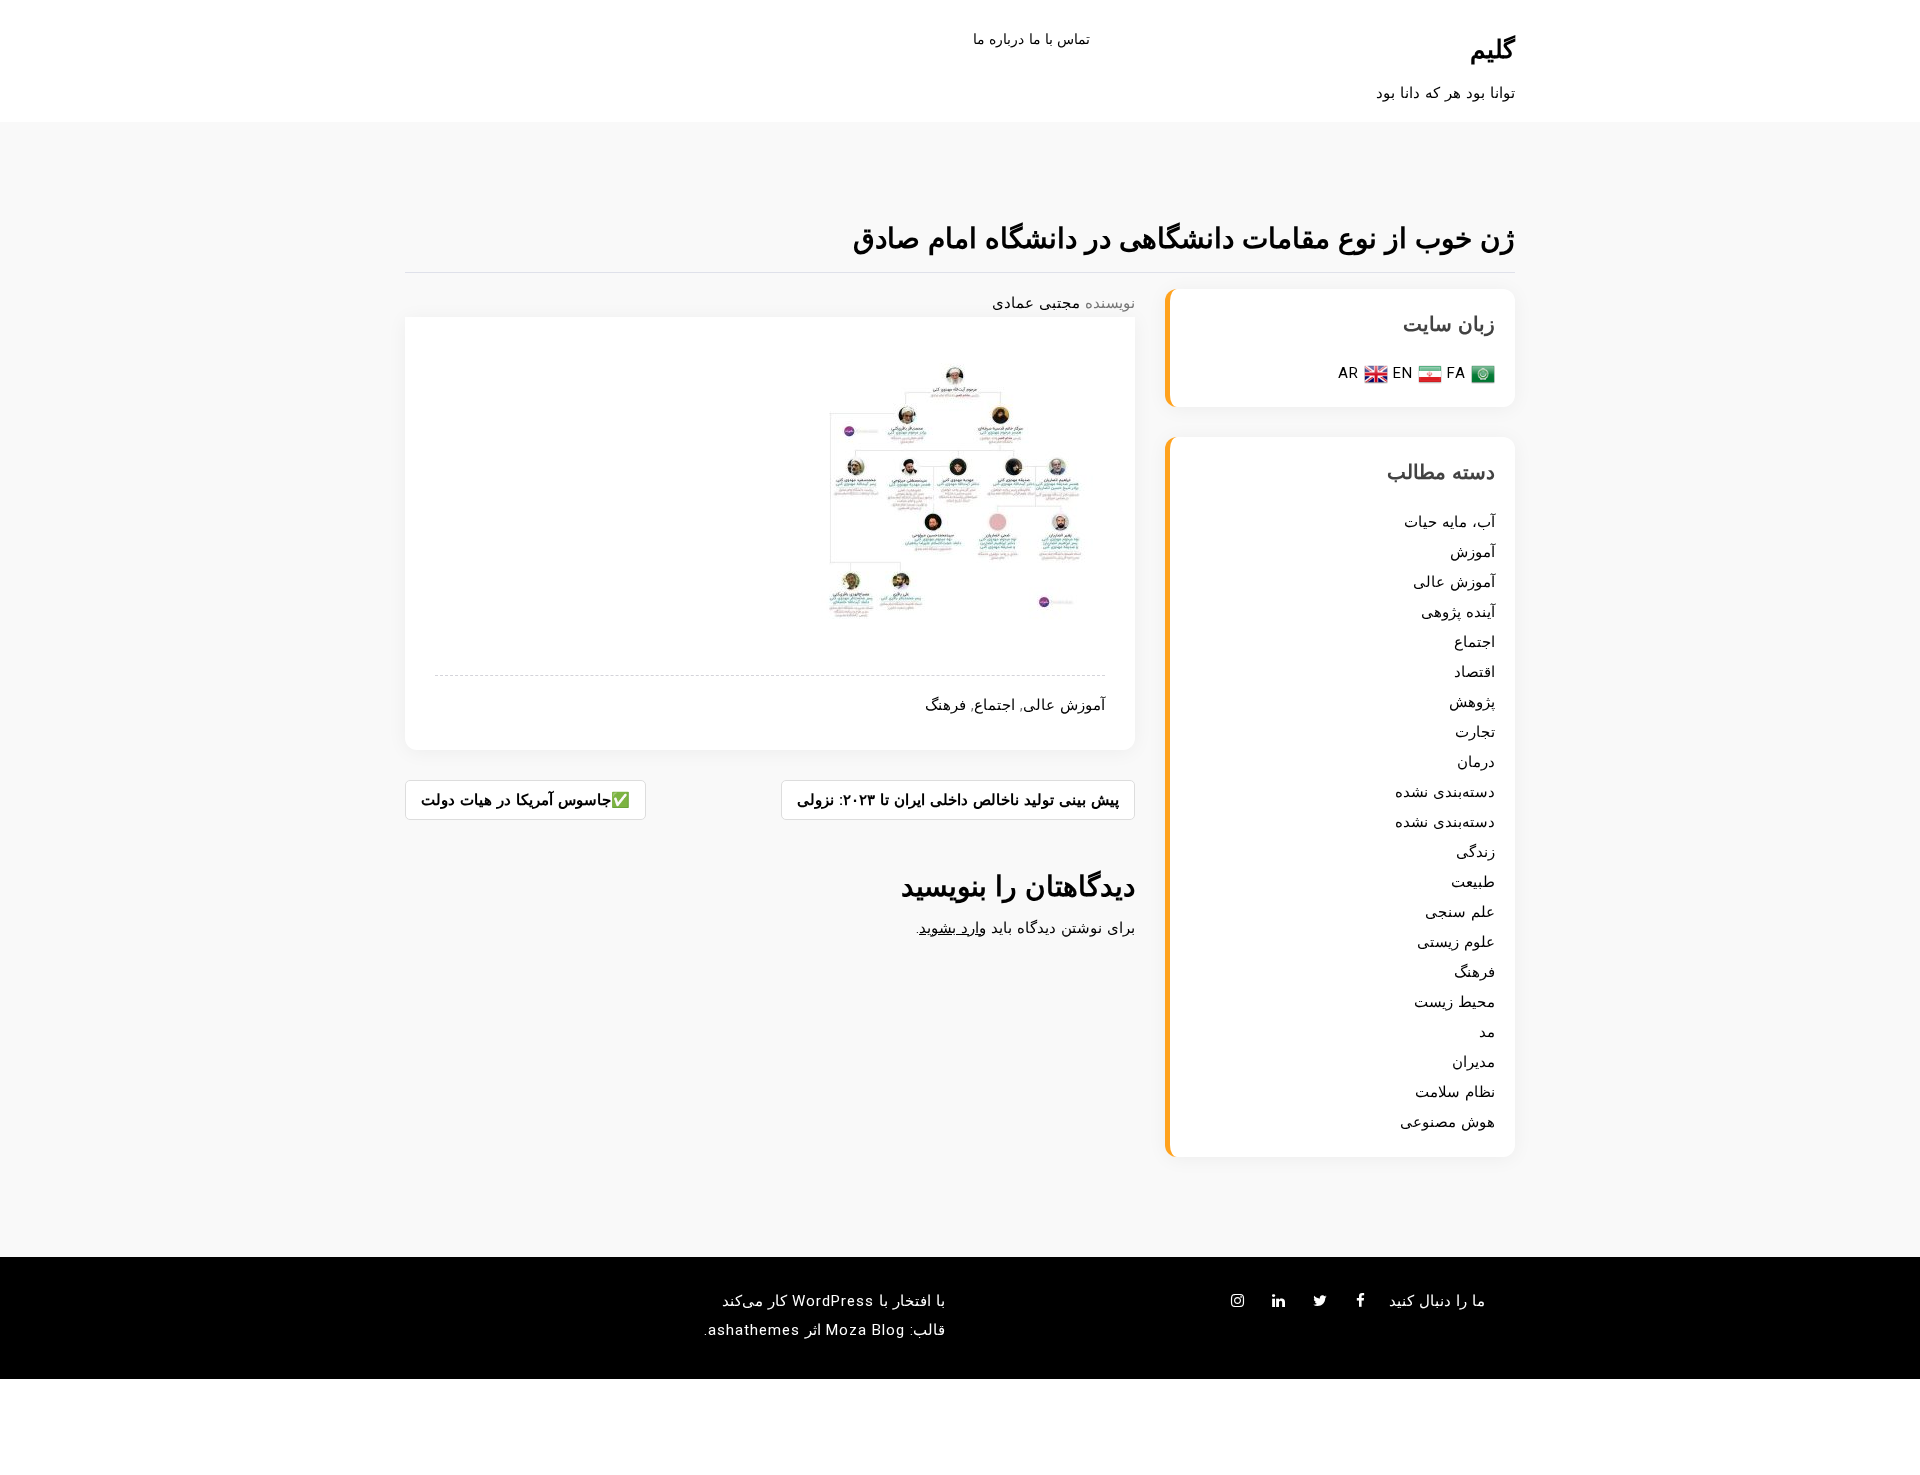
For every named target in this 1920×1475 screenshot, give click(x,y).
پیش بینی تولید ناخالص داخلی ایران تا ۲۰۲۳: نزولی (958, 800)
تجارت (1475, 732)
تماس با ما (1059, 39)
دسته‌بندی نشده (1445, 792)
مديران (1473, 1062)
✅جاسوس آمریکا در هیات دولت (525, 800)
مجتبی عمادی (1036, 303)
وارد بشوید (952, 928)
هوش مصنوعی (1447, 1122)
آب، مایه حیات (1449, 522)
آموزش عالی (1064, 705)
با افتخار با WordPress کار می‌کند (833, 1301)
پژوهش (1472, 702)
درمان (1476, 762)
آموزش (1472, 552)
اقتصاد (1474, 672)
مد (1487, 1032)
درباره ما (998, 39)
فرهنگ (945, 705)
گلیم (1492, 49)
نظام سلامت (1455, 1092)
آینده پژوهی (1458, 612)
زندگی (1475, 852)
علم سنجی (1460, 912)
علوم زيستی (1456, 942)
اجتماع (994, 705)
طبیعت (1473, 882)
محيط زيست (1454, 1002)
